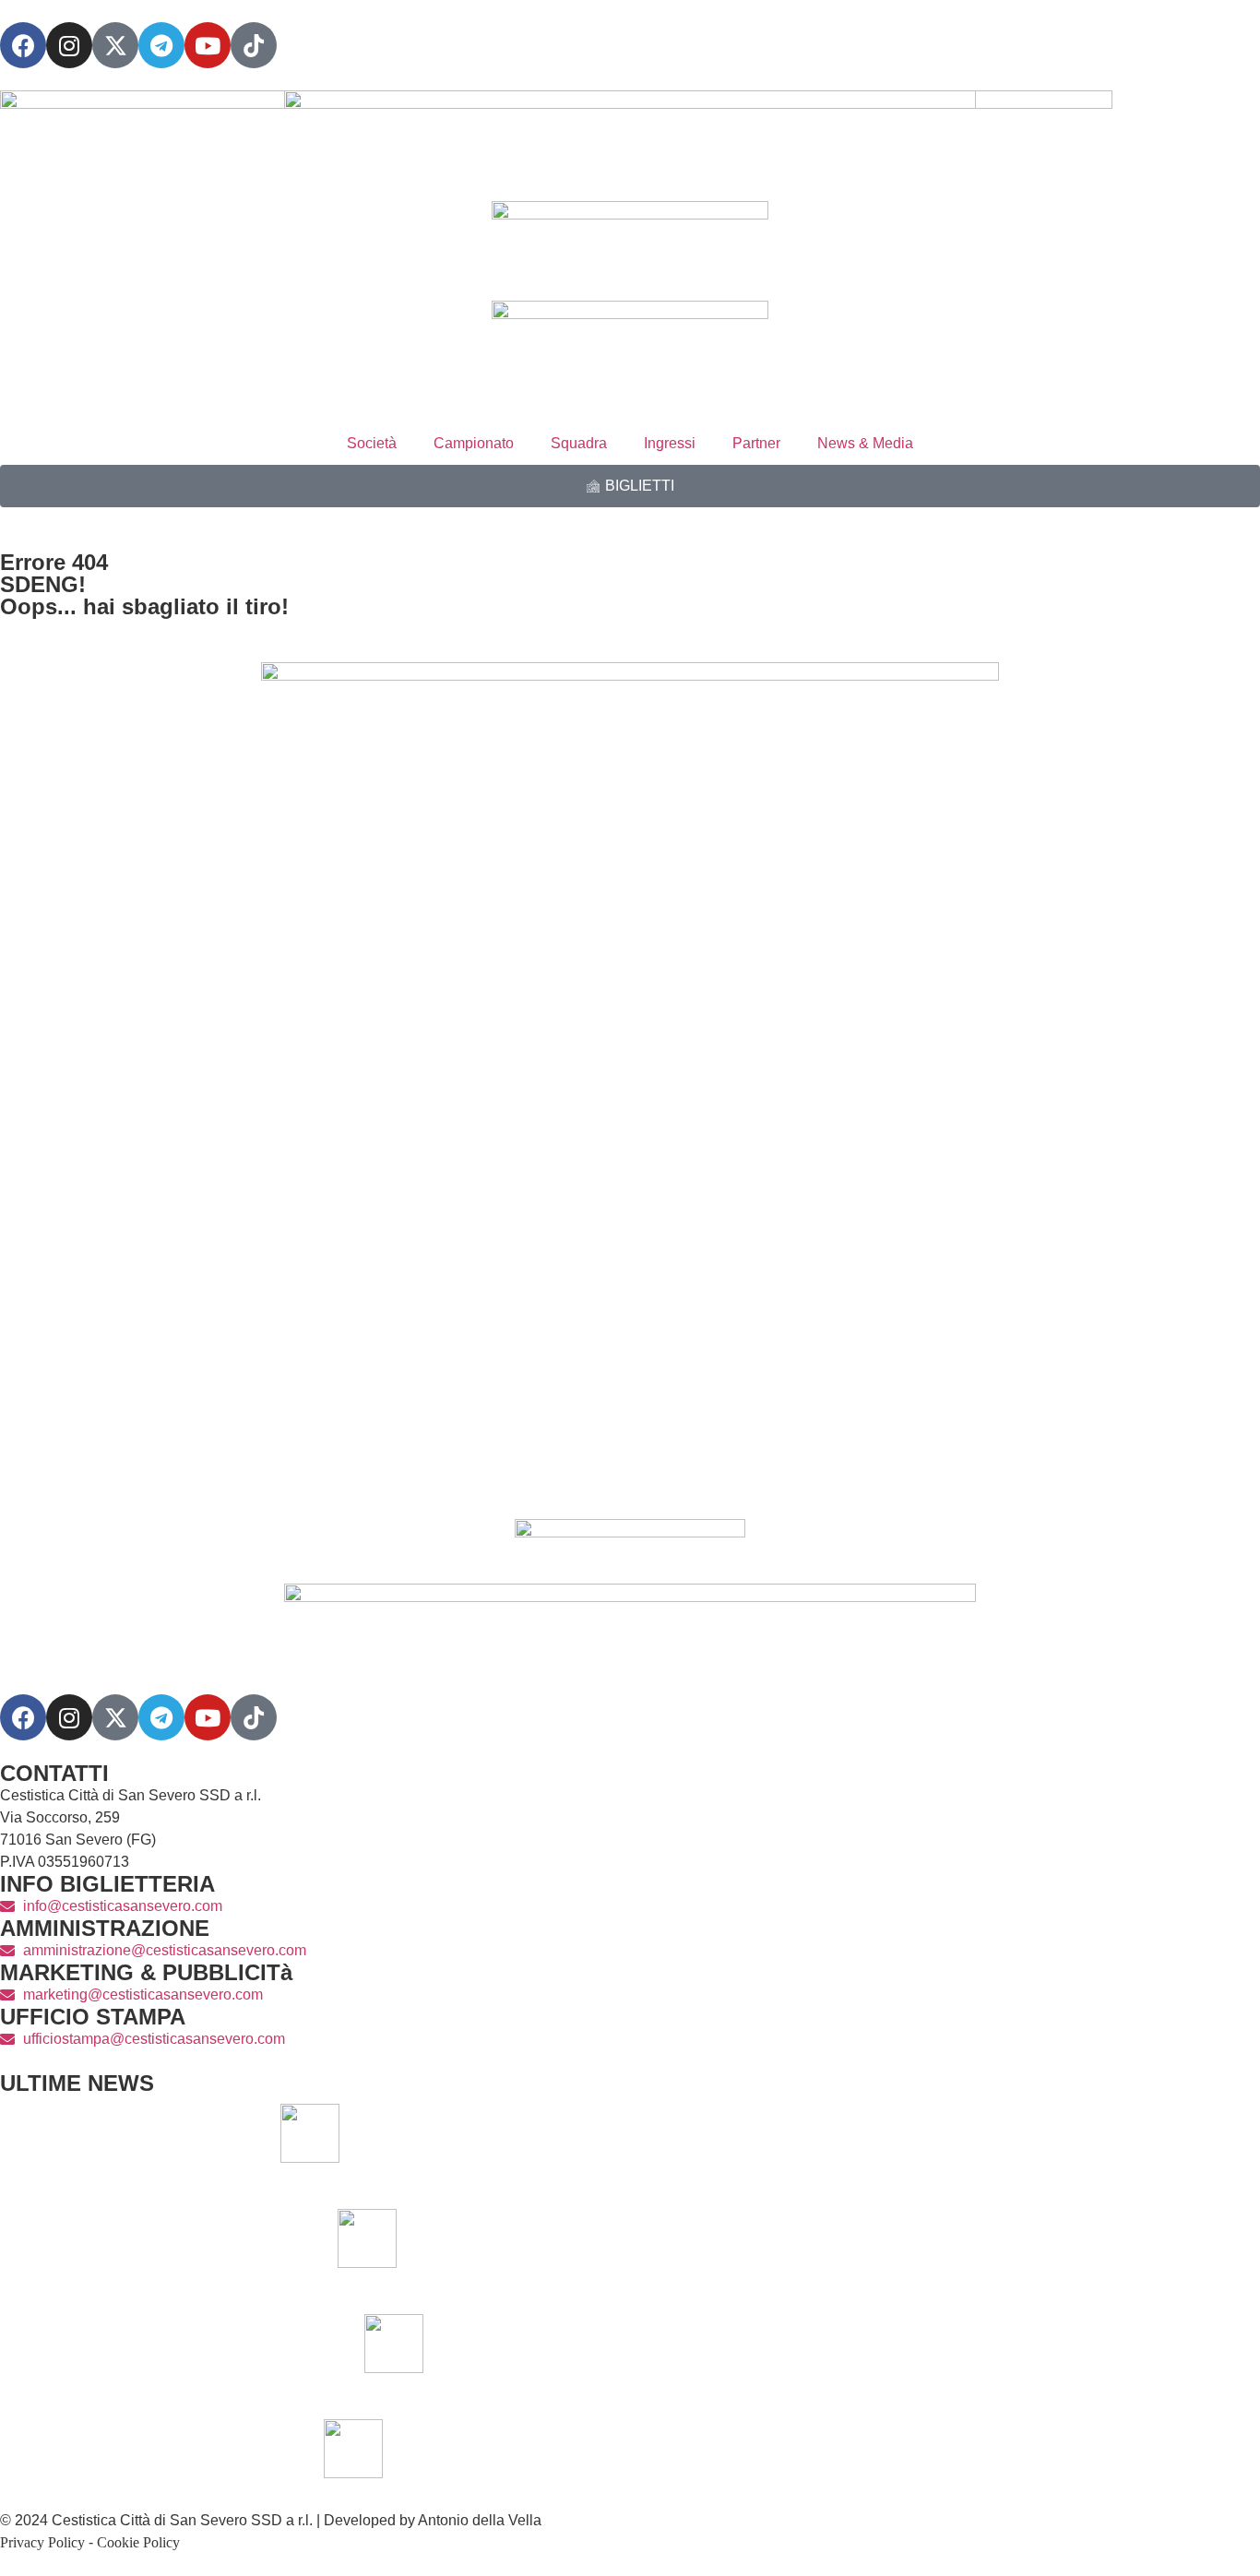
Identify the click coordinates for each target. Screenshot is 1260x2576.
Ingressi (670, 443)
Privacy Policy (42, 2542)
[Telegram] (161, 45)
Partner (756, 443)
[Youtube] (208, 45)
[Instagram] (69, 45)
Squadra (579, 443)
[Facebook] (23, 45)
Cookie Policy (138, 2542)
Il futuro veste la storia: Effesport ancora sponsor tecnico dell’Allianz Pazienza (923, 2343)
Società (372, 443)
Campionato (474, 443)
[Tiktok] (254, 1717)
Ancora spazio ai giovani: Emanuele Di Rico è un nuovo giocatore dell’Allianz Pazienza (897, 2238)
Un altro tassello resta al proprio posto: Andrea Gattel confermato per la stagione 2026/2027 (883, 2448)
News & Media (865, 443)
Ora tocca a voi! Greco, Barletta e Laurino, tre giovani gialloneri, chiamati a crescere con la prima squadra (840, 2133)
